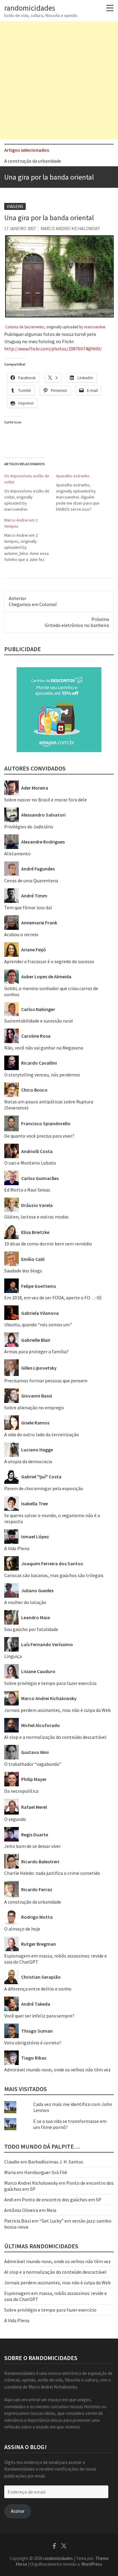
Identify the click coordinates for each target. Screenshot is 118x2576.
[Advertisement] (59, 80)
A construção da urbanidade (33, 161)
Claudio (12, 2162)
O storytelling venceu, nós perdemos (42, 1075)
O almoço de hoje (22, 1929)
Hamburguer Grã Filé (46, 2172)
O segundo (15, 1819)
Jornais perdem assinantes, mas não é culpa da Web (57, 1710)
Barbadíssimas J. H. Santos (56, 2162)
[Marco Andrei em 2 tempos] (30, 540)
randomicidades (30, 8)
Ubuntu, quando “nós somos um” (38, 1324)
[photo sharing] (60, 238)
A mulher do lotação (25, 1602)
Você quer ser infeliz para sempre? (39, 2016)
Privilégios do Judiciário (29, 827)
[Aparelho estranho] (82, 492)
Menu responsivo (110, 8)
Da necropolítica (21, 1791)
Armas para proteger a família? (36, 1351)
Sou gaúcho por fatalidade (31, 1629)
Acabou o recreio (21, 934)
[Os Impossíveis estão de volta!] (30, 492)
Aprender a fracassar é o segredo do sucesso (49, 961)
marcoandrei (95, 327)
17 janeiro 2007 (20, 229)
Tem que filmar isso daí (28, 907)
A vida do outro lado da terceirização (42, 1434)
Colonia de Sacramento (25, 327)
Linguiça (13, 1656)
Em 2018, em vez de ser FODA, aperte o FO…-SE (53, 1298)
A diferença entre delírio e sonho (38, 1989)
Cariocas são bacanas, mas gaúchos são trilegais (54, 1575)
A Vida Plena (17, 1548)
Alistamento (17, 854)
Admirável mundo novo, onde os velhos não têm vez (57, 2070)
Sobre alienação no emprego (34, 1407)
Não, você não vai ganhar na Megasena (44, 1048)
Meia (51, 2210)
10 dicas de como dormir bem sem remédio (48, 1244)
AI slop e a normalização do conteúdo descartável (55, 1737)
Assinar (18, 2511)
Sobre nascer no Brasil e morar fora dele (46, 800)
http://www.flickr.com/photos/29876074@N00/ (53, 349)
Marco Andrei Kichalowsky (70, 229)
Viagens (15, 206)
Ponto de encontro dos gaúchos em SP (62, 2200)
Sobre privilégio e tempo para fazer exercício (50, 1683)
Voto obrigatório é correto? (33, 2043)
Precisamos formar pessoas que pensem (46, 1381)
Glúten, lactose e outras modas (36, 1217)
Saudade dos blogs (23, 1271)
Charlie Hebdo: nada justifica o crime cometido (52, 1873)
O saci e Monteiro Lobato (30, 1163)
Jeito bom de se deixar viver (33, 1846)
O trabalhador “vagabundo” (33, 1764)
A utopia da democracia (28, 1461)
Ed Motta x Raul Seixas (27, 1190)
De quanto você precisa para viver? (39, 1136)
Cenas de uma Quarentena (31, 880)
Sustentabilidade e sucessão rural (39, 1021)
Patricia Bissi (18, 2221)
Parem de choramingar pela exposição (44, 1488)
